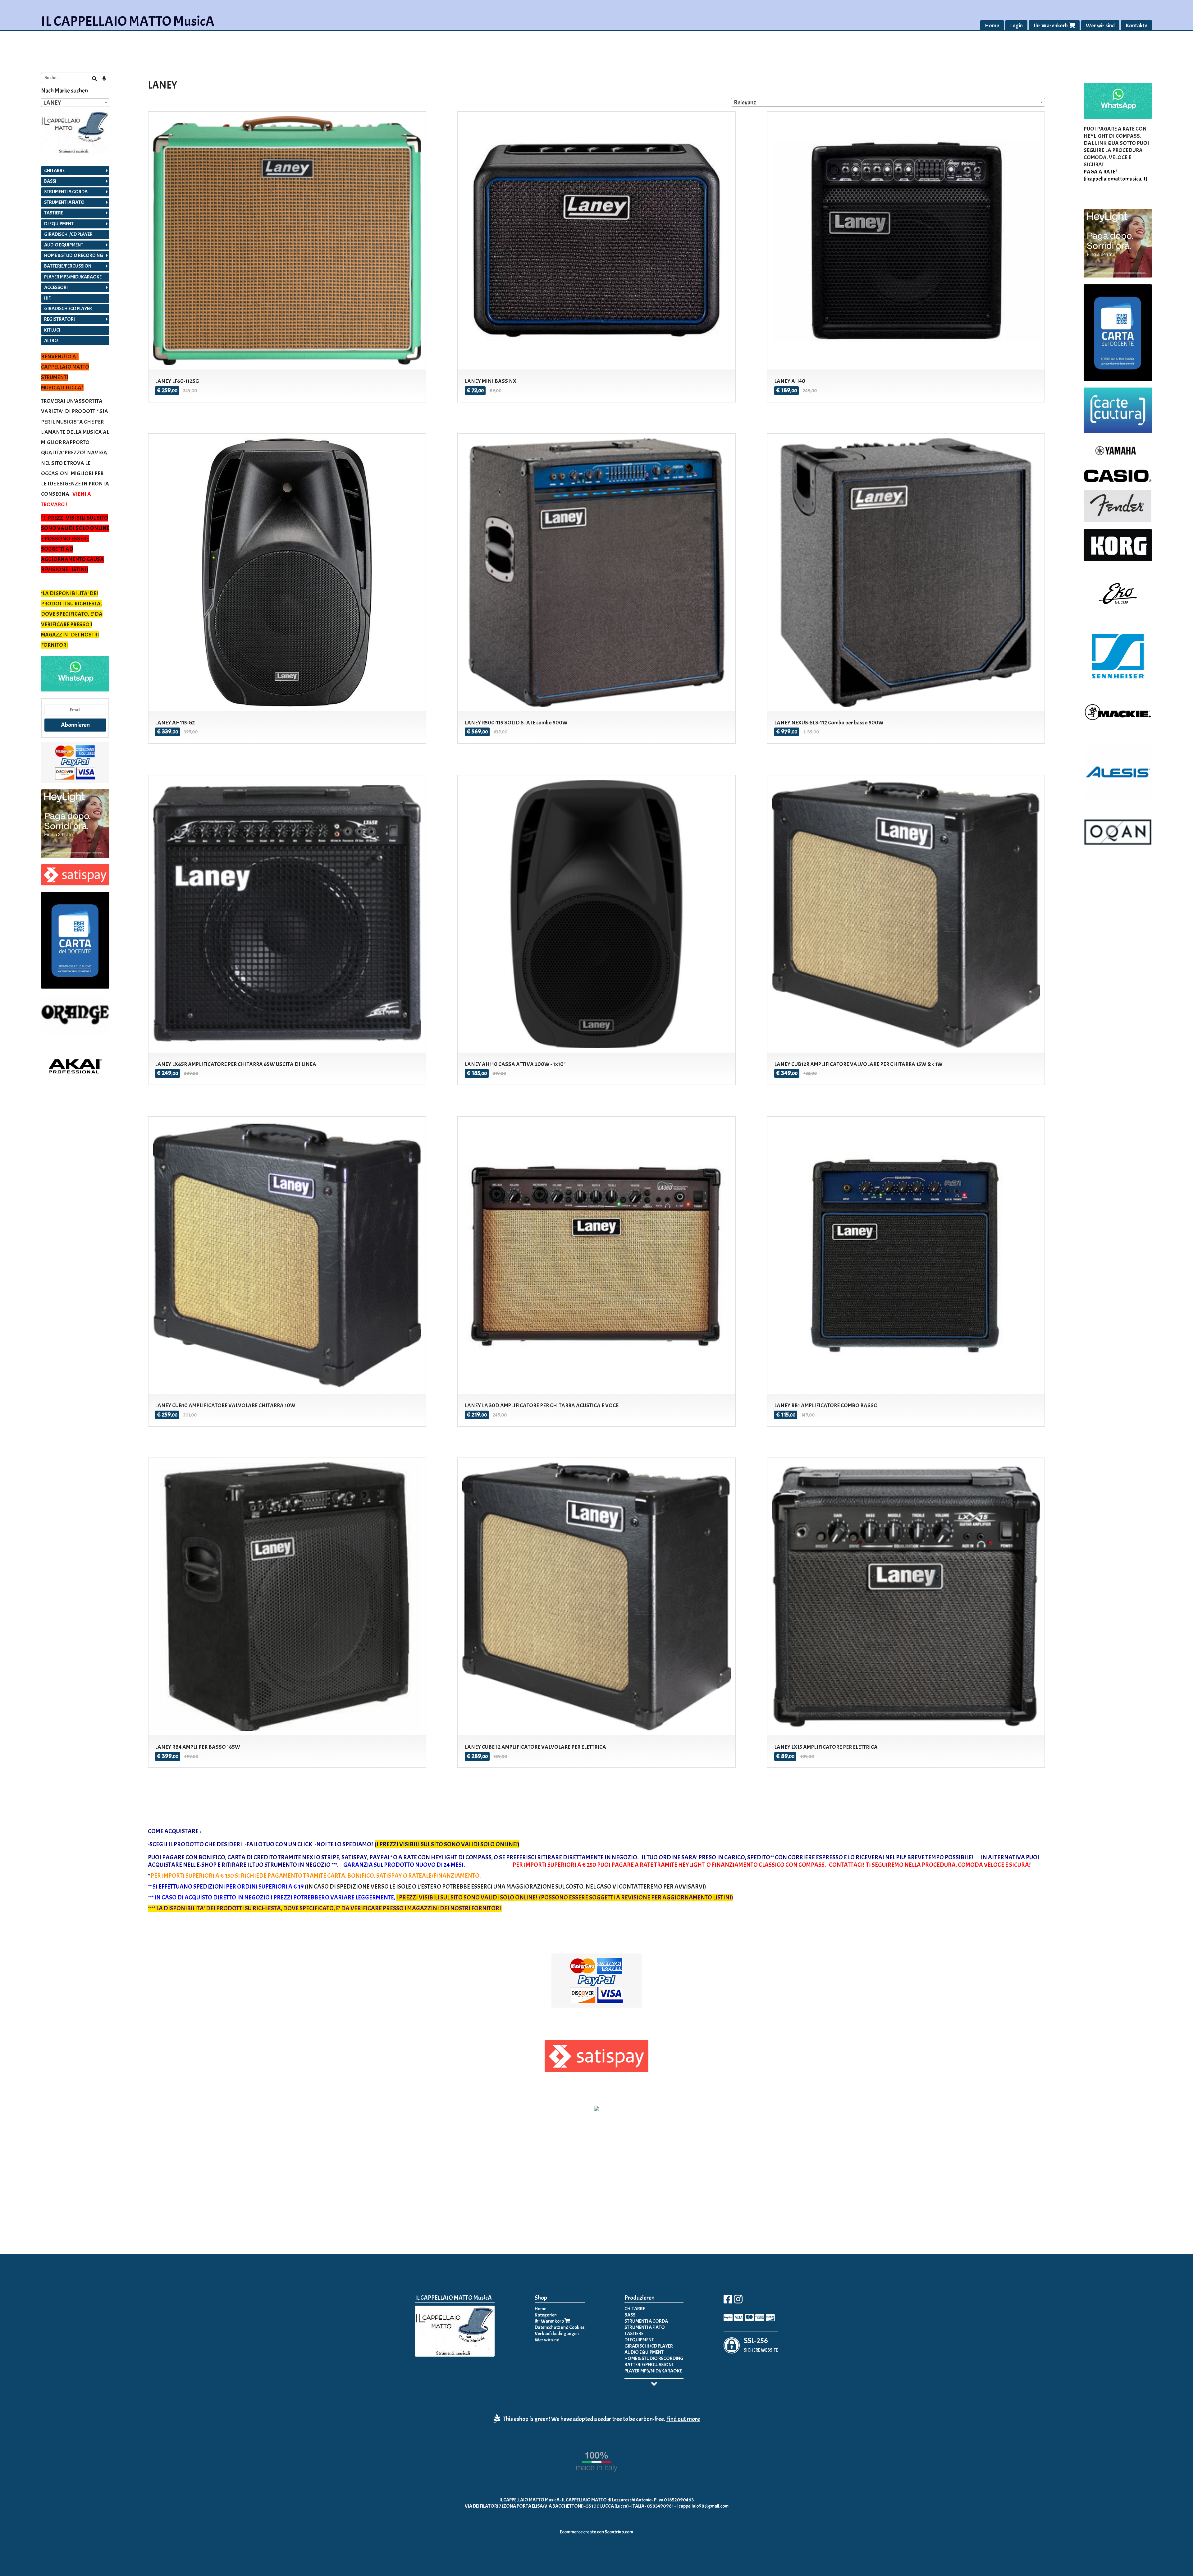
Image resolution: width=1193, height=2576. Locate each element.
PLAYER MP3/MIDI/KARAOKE (73, 277)
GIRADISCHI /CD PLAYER (68, 234)
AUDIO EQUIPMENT (64, 245)
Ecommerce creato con (596, 2532)
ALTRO (51, 341)
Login (1016, 26)
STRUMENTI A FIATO (64, 202)
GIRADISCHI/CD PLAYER (68, 309)
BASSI (50, 181)
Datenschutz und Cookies (560, 2327)
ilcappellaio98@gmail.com (702, 2506)
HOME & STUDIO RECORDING (74, 255)
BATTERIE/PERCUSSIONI (68, 266)
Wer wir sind (1100, 26)
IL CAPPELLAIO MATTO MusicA (128, 21)
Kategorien (546, 2315)
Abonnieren (75, 725)
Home (992, 26)
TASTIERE (54, 213)
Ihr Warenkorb (1051, 26)
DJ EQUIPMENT (59, 224)
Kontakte (1136, 26)
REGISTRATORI (59, 319)
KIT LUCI (52, 330)
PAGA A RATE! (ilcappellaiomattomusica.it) (1115, 175)
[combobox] (888, 102)
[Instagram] (738, 2301)
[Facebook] (728, 2301)
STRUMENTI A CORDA (66, 192)
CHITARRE (54, 171)
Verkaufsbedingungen (557, 2334)
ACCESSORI (56, 287)
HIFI (48, 298)
